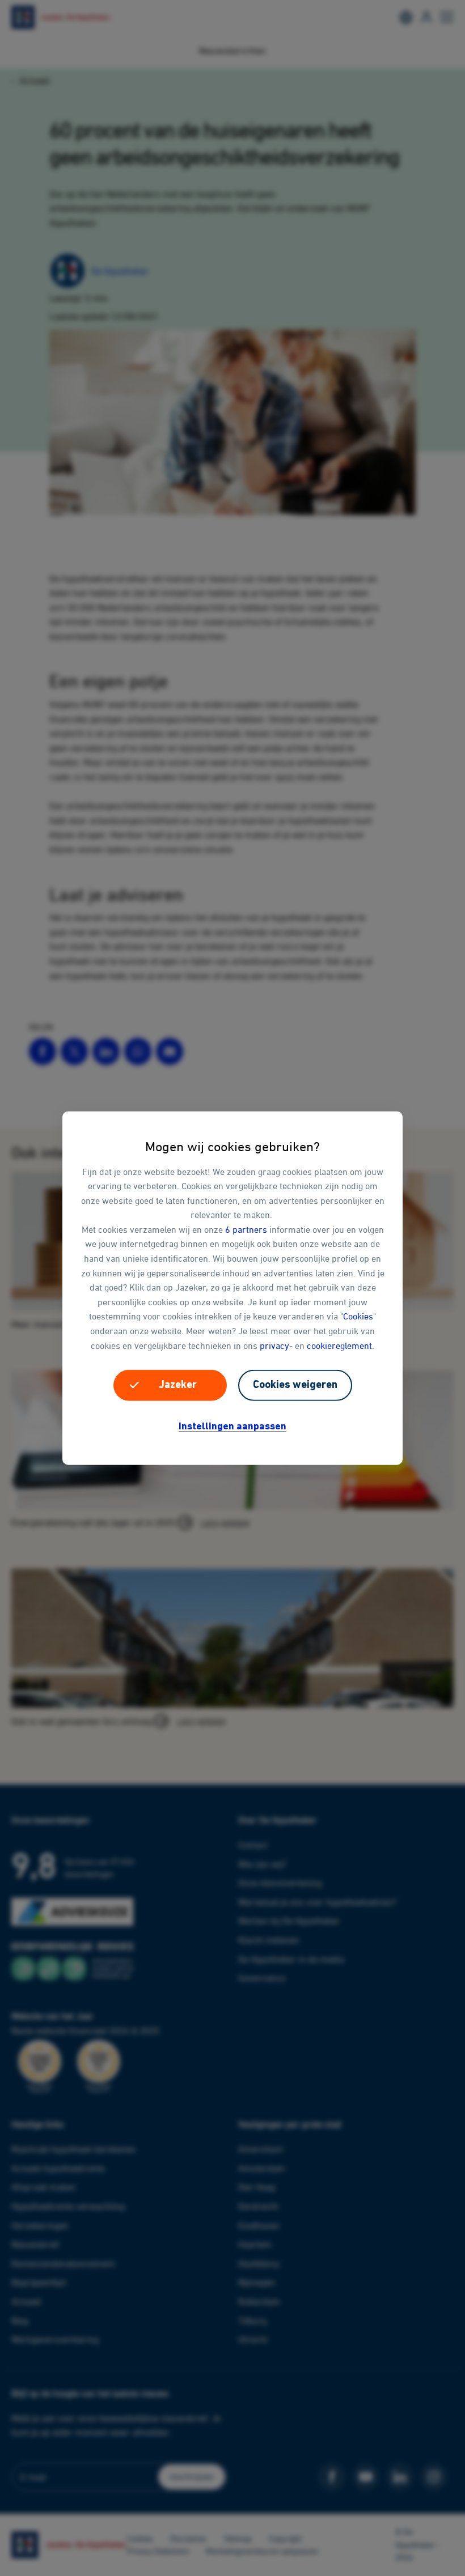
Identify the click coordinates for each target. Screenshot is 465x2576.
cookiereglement (339, 1345)
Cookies (358, 1316)
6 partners (246, 1229)
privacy (274, 1345)
